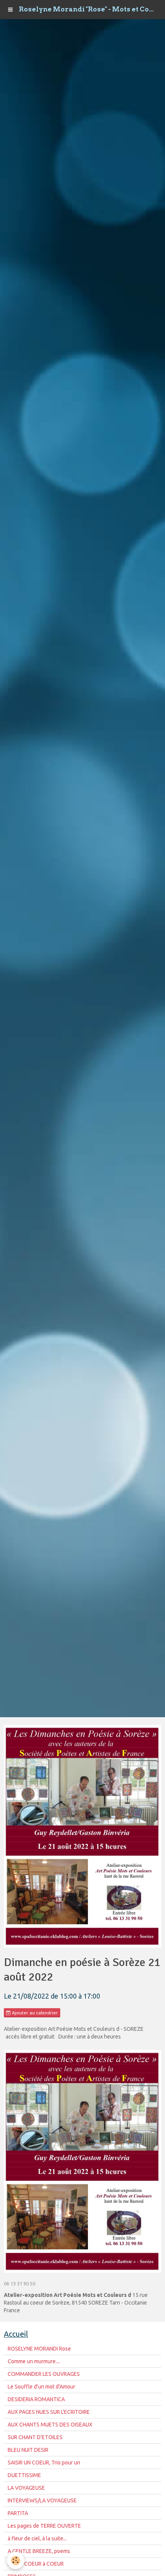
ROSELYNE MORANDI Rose (39, 2349)
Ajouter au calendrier (34, 2013)
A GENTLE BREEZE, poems (39, 2551)
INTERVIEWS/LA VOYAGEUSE (42, 2500)
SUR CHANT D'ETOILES (35, 2437)
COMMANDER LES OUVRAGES (44, 2374)
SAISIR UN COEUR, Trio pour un (44, 2463)
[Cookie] (16, 2560)
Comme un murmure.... (34, 2361)
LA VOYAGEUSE (26, 2488)
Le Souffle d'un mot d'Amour (41, 2387)
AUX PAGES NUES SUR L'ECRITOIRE (49, 2412)
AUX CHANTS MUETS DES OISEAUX (50, 2425)
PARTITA (18, 2513)
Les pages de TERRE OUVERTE (44, 2526)
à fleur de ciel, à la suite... (37, 2538)
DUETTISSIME (24, 2475)
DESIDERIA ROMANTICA (36, 2399)
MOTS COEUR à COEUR (36, 2564)
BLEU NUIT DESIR (28, 2450)
